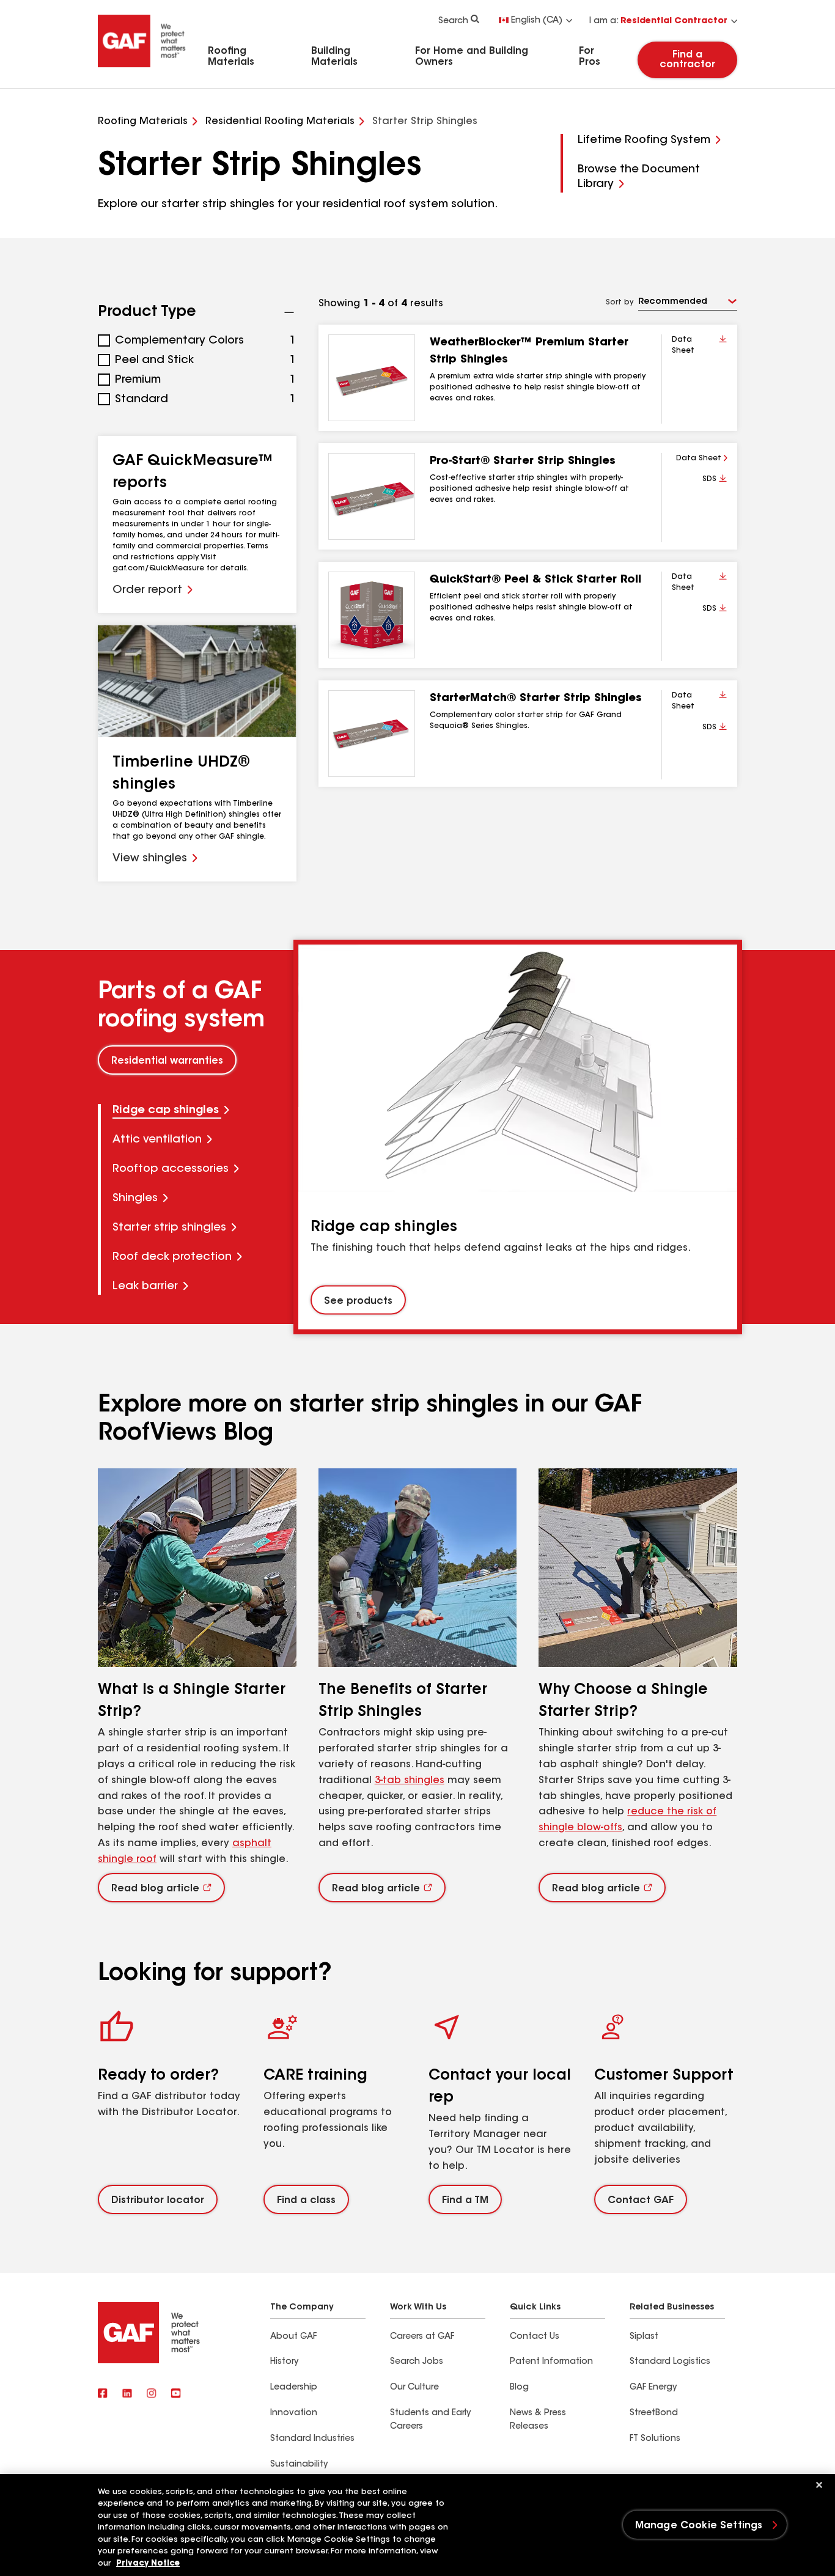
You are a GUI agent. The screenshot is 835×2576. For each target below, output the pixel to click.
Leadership (294, 2388)
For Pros (590, 57)
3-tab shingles (410, 1781)
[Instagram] (152, 2394)
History (284, 2362)
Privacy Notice (148, 2563)
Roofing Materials (231, 57)
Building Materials (334, 57)
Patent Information (551, 2362)
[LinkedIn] (127, 2394)
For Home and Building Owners (472, 57)
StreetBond (654, 2413)
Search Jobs (417, 2362)
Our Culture (414, 2388)
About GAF (293, 2337)
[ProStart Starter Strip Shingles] (372, 496)
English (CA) (537, 21)
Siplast (644, 2337)
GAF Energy (653, 2388)
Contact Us (535, 2337)
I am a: (658, 21)
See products (358, 1301)
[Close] (819, 2485)
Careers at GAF (422, 2337)
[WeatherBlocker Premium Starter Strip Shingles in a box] (372, 378)
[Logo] (142, 69)
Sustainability (299, 2465)
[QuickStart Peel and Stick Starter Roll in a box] (372, 615)
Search (453, 21)
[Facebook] (103, 2394)
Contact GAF (641, 2201)
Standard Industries (312, 2439)
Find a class (306, 2201)
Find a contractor (687, 60)
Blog (519, 2388)
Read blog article (155, 1889)
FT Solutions (655, 2439)
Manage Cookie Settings (699, 2526)
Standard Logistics (670, 2362)
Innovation (294, 2413)
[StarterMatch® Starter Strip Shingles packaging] (372, 734)
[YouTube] (176, 2394)
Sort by (620, 303)
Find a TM (465, 2201)
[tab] (197, 1111)
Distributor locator (158, 2201)
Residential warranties (167, 1061)
